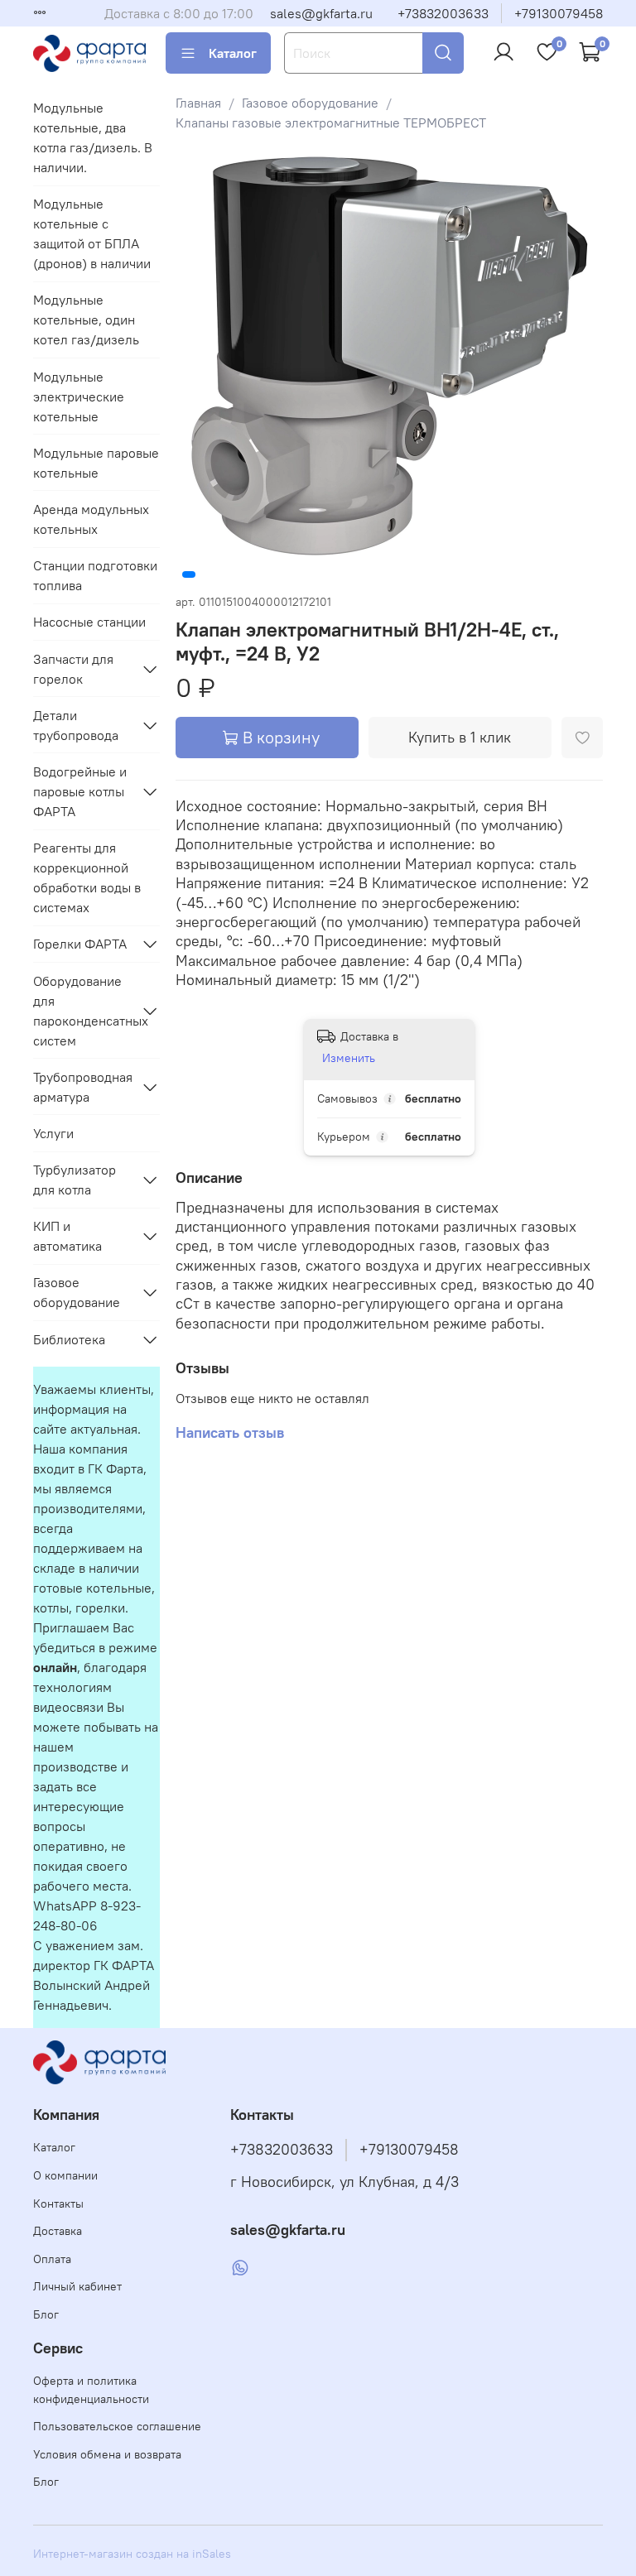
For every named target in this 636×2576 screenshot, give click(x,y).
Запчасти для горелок (73, 669)
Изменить (349, 1058)
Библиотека (69, 1339)
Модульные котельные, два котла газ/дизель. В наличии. (93, 137)
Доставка (58, 2231)
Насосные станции (89, 622)
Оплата (52, 2259)
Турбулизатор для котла (75, 1180)
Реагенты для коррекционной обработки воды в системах (87, 877)
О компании (65, 2175)
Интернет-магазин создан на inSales (132, 2554)
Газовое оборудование (310, 103)
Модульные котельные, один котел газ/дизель (86, 320)
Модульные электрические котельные (79, 396)
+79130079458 (559, 13)
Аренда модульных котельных (91, 519)
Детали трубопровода (76, 725)
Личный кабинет (77, 2286)
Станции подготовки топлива (95, 575)
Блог (46, 2314)
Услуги (53, 1133)
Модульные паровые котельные (96, 463)
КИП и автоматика (67, 1236)
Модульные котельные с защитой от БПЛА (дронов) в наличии (92, 233)
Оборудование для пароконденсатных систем (83, 1011)
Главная (198, 103)
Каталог (233, 53)
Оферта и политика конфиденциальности (91, 2390)
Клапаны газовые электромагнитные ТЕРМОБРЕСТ (331, 123)
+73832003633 (443, 13)
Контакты (58, 2204)
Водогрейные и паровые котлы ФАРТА (80, 791)
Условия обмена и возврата (107, 2454)
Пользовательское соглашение (117, 2426)
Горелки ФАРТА (80, 944)
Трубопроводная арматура (83, 1087)
